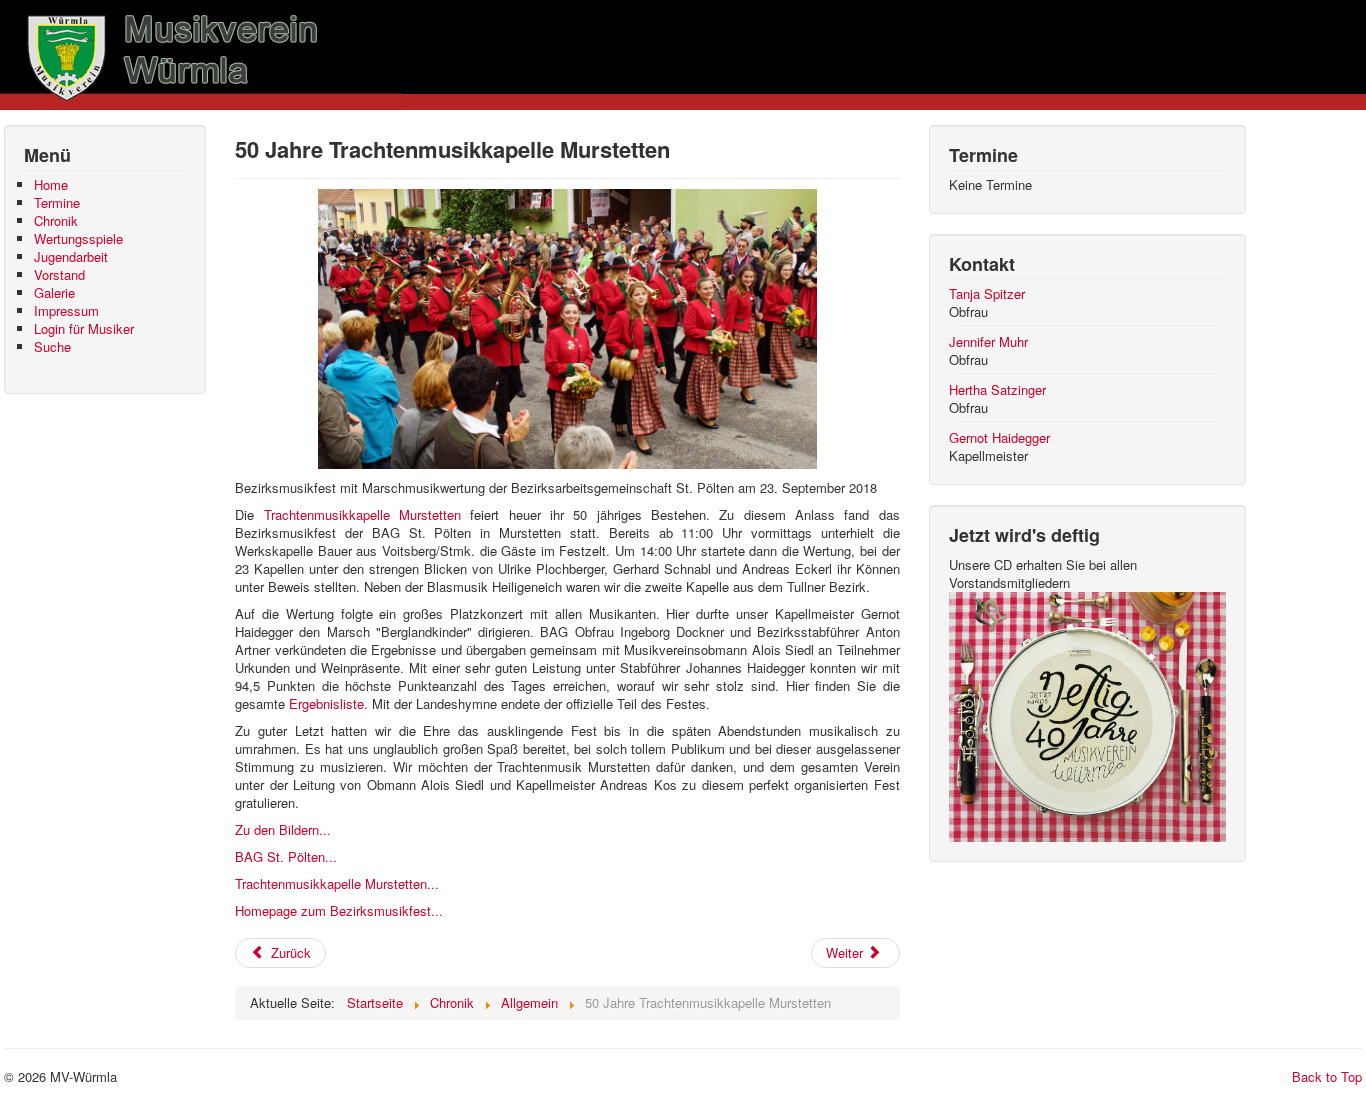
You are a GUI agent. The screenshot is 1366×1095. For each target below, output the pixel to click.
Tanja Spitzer (987, 293)
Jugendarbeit (71, 257)
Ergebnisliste (326, 703)
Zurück (289, 952)
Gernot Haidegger (999, 437)
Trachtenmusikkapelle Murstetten (362, 514)
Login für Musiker (84, 329)
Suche (52, 347)
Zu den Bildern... (283, 829)
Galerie (54, 293)
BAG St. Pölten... (286, 856)
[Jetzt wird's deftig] (1088, 714)
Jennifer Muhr (988, 341)
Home (51, 185)
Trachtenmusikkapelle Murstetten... (337, 883)
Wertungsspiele (78, 239)
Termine (57, 203)
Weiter (846, 952)
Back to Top (1327, 1076)
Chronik (56, 221)
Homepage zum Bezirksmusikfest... (339, 910)
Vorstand (59, 275)
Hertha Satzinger (997, 389)
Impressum (66, 311)
